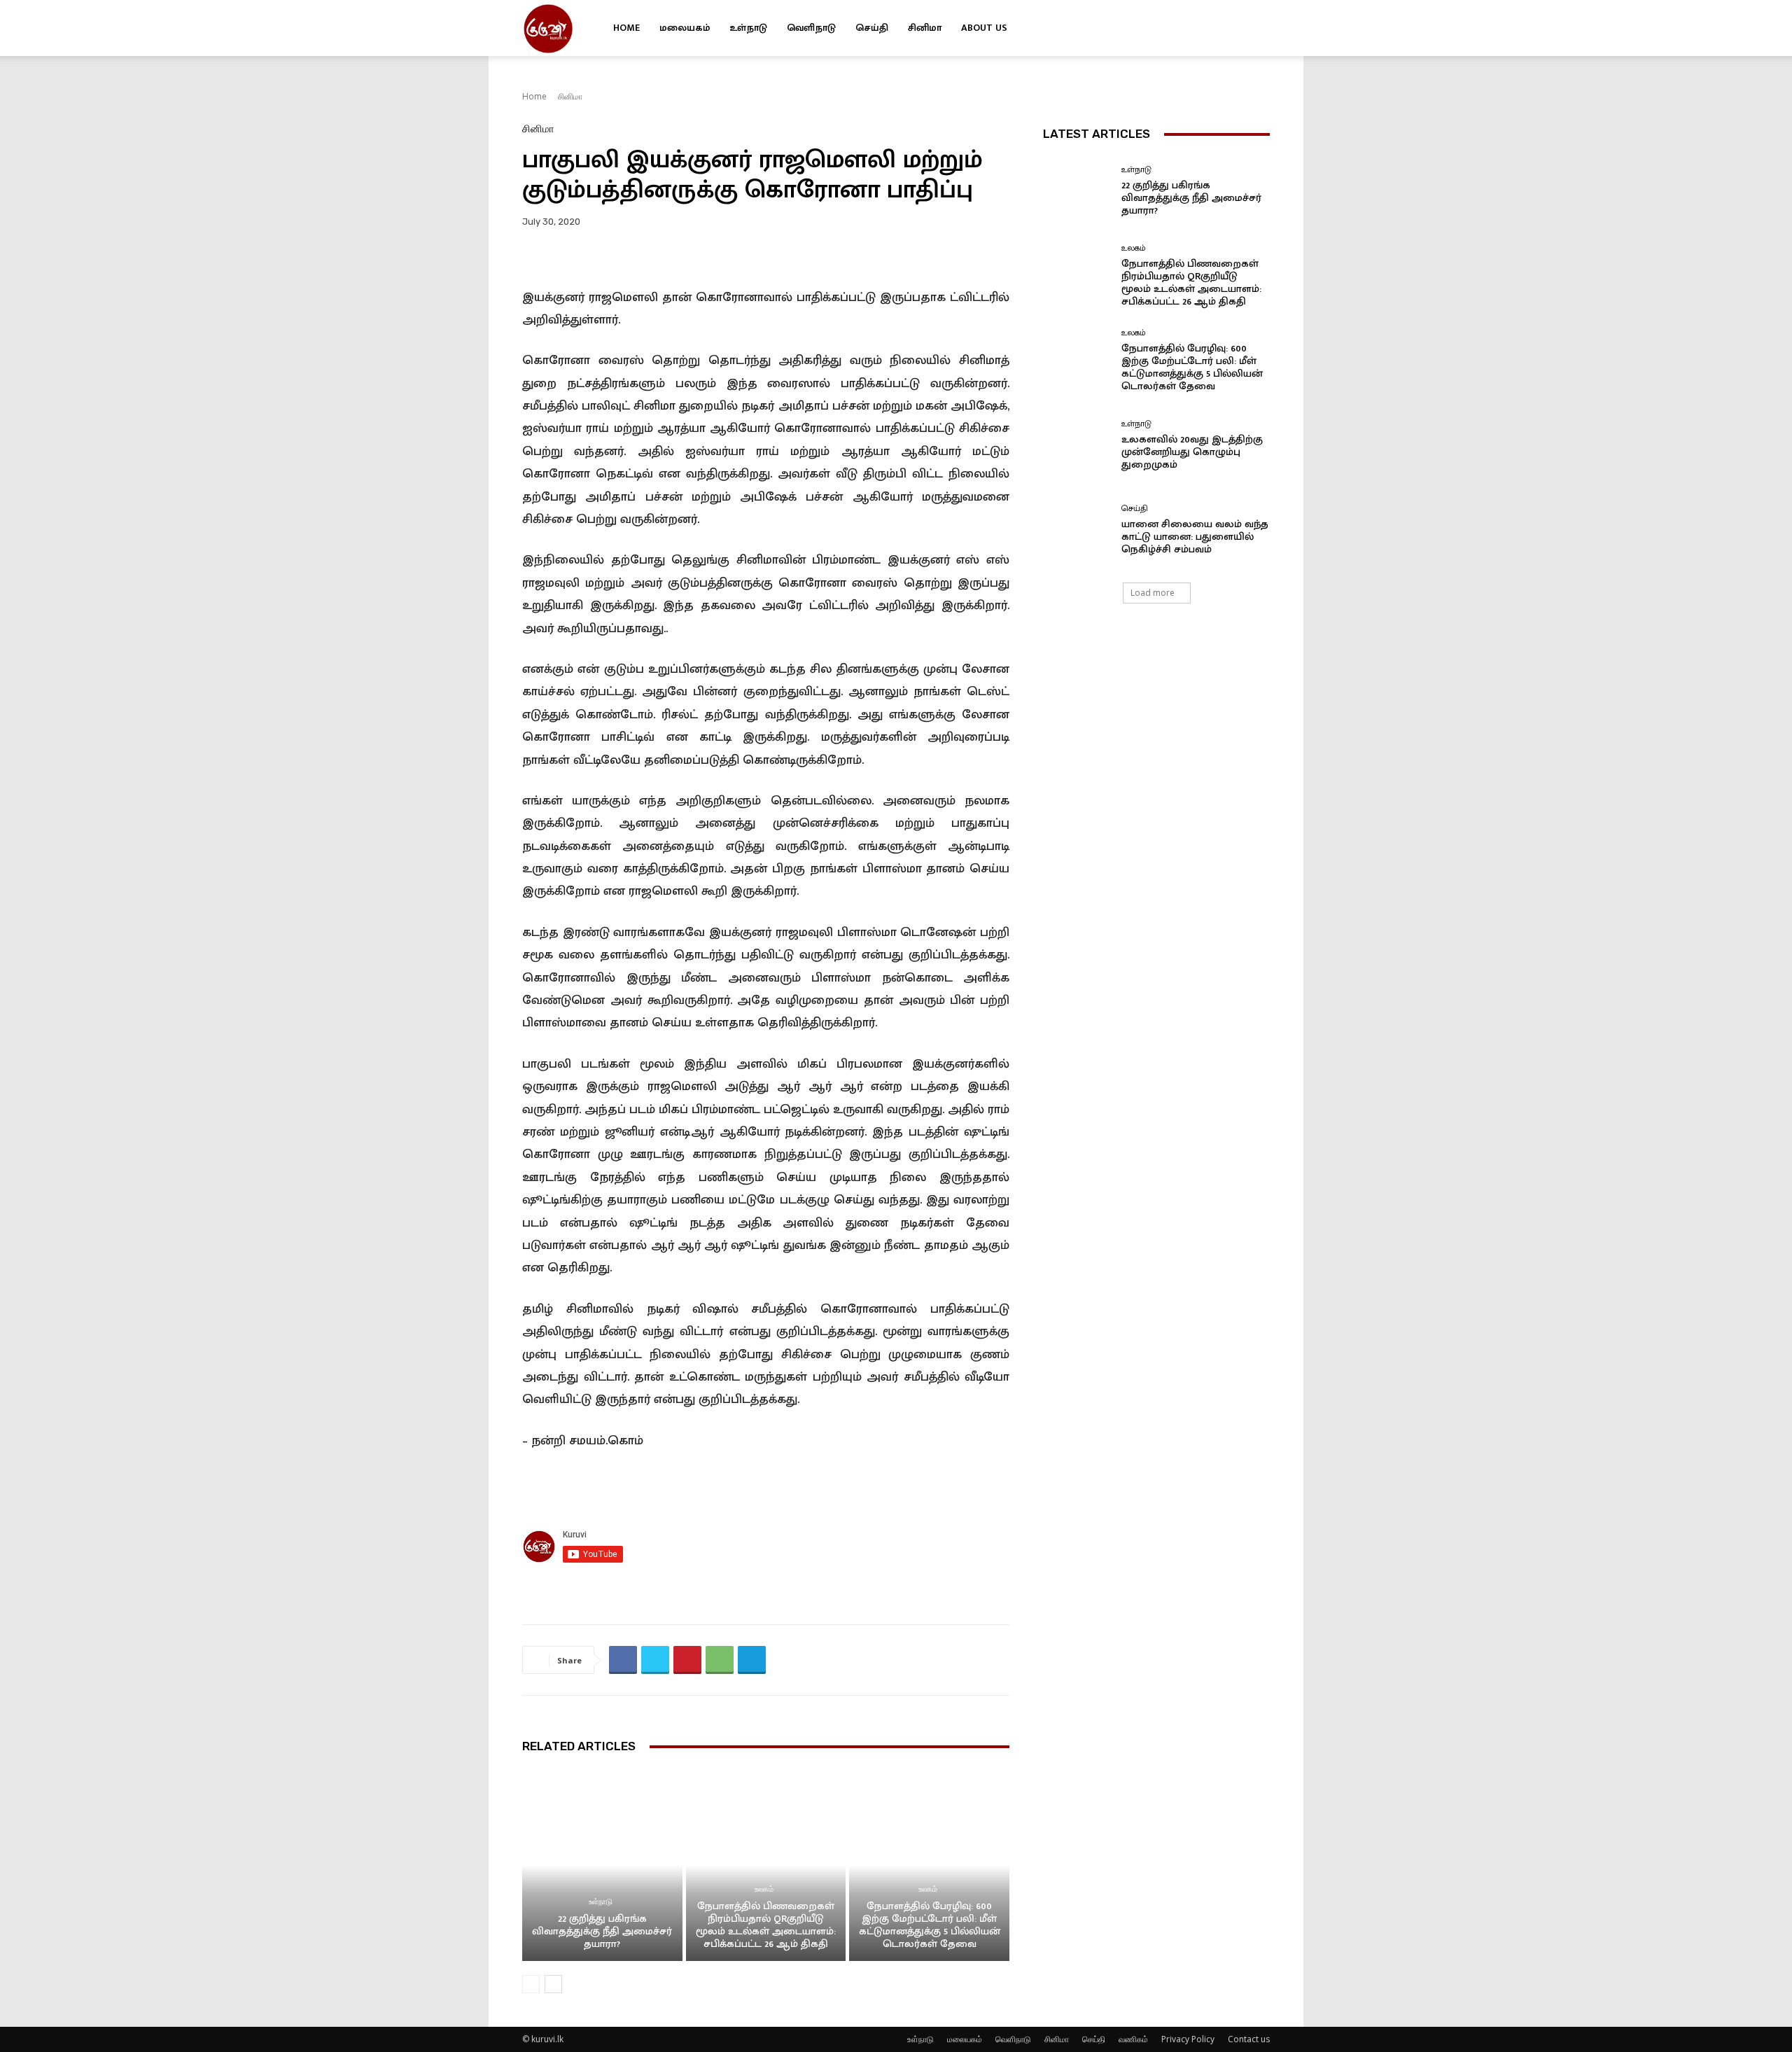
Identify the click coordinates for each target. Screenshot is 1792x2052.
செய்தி (872, 28)
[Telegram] (752, 1660)
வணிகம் (1133, 2039)
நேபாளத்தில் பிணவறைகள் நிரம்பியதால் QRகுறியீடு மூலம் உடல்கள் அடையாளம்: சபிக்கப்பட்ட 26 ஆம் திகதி (766, 1925)
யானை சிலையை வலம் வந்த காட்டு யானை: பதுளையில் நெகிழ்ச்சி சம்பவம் (1195, 537)
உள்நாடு (748, 28)
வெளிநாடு (811, 28)
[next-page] (553, 1984)
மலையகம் (685, 28)
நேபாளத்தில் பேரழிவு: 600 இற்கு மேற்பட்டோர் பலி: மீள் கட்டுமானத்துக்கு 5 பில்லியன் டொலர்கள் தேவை (930, 1925)
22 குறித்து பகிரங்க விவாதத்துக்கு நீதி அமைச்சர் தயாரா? (602, 1931)
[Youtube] (1259, 28)
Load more (1153, 593)
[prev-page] (531, 1984)
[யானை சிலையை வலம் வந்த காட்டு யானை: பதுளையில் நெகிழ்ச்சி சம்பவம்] (1077, 530)
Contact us (1249, 2039)
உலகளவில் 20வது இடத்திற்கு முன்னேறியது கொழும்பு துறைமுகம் (1192, 452)
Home (626, 28)
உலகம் (764, 1889)
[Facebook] (1212, 28)
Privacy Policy (1188, 2039)
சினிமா (925, 28)
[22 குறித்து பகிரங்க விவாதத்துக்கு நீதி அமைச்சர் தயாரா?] (602, 1865)
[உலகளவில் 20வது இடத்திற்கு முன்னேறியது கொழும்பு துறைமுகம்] (1077, 446)
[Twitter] (1235, 28)
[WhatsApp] (720, 1660)
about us (984, 28)
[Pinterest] (687, 1660)
